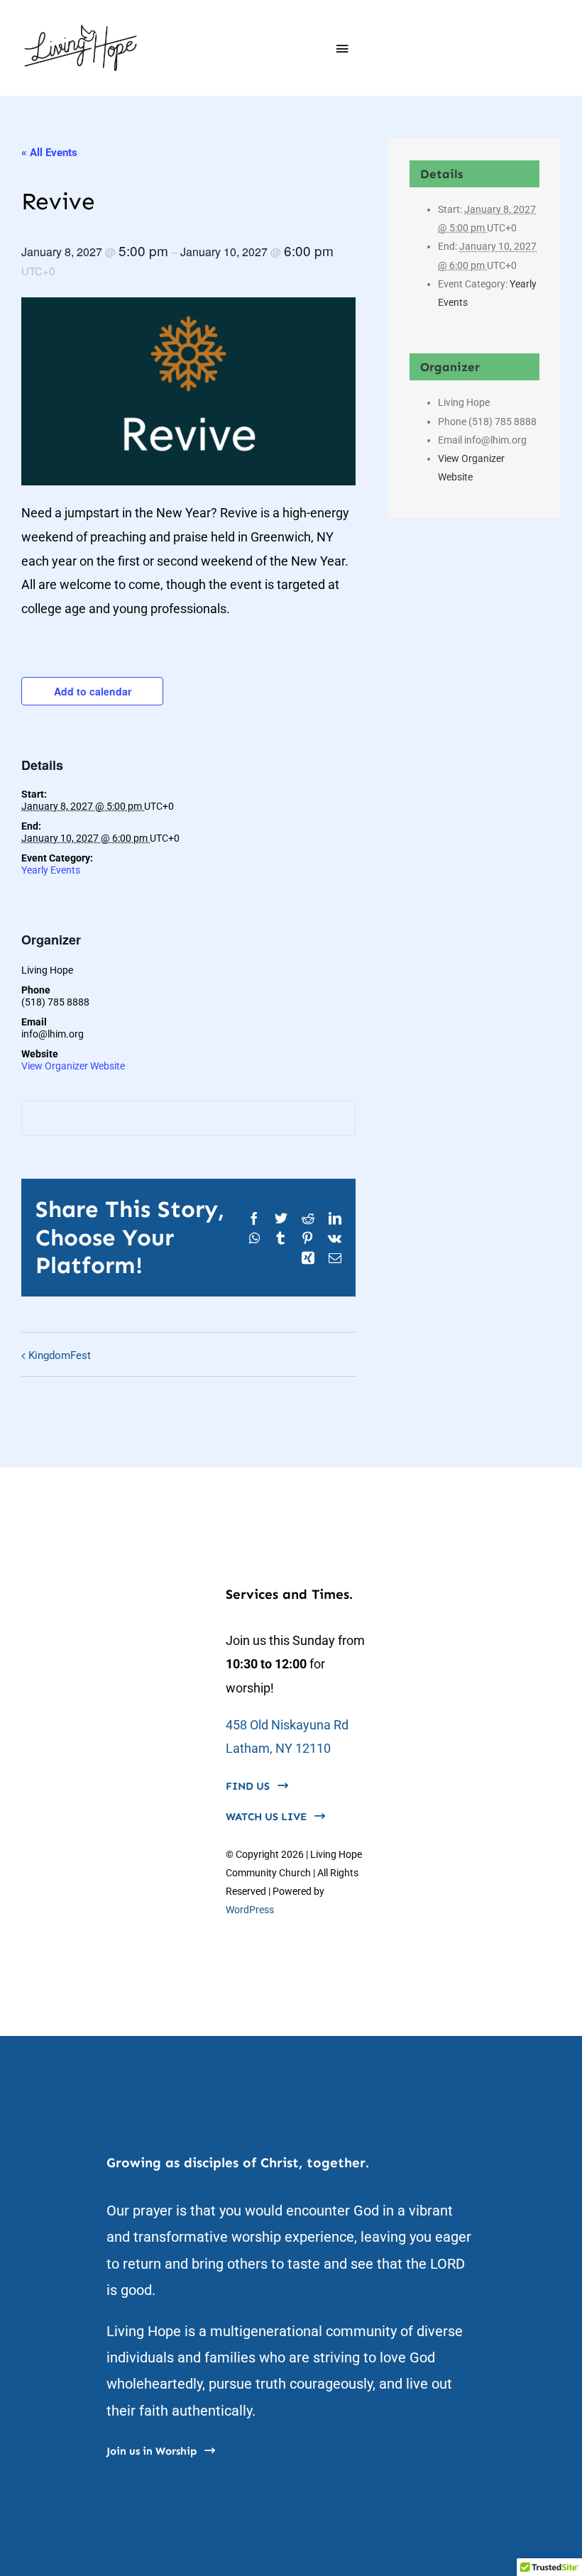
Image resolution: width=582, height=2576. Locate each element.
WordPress (250, 1910)
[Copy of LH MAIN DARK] (81, 27)
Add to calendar (93, 691)
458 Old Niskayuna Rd (287, 1725)
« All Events (49, 153)
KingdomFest (60, 1355)
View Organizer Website (73, 1066)
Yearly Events (51, 870)
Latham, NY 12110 (278, 1748)
